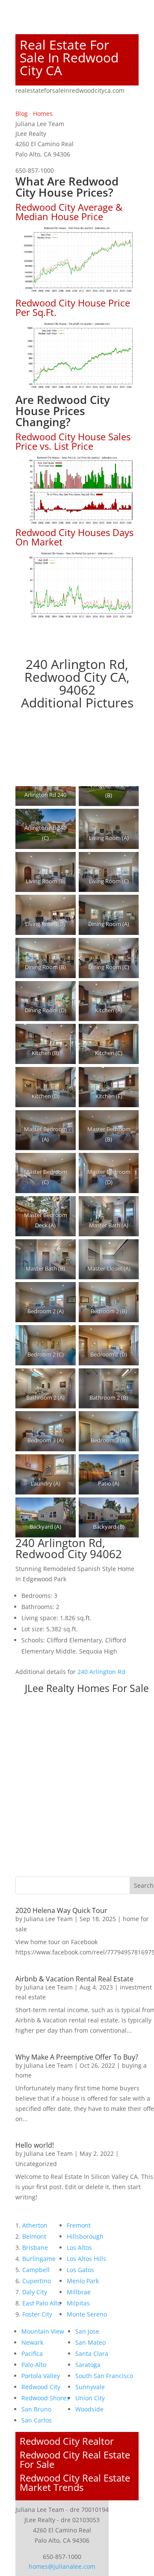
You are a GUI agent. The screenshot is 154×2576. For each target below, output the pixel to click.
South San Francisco (104, 2376)
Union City (90, 2398)
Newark (32, 2342)
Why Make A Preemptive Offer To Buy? (77, 2057)
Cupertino (37, 2281)
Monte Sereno (87, 2314)
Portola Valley (41, 2376)
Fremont (79, 2225)
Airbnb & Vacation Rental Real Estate (74, 1979)
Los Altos (79, 2247)
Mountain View (43, 2331)
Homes (43, 113)
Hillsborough (85, 2236)
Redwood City (41, 2387)
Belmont (34, 2236)
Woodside (89, 2409)
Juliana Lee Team (48, 1919)
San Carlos (37, 2420)
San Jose (87, 2331)
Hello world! (35, 2145)
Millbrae (79, 2292)
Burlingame (39, 2259)
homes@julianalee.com (62, 2566)
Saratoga (88, 2365)
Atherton (35, 2225)
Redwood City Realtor (67, 2441)
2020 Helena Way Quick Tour (61, 1910)
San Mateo (90, 2342)
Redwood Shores (45, 2398)
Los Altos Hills (86, 2259)
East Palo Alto (41, 2303)
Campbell (36, 2270)
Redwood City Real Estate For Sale (75, 2459)
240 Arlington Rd (101, 1672)
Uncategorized (36, 2164)
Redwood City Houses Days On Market (74, 537)
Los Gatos (80, 2270)
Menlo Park (83, 2281)
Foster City (37, 2314)
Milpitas (78, 2303)
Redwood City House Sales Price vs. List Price (73, 441)
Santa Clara (92, 2353)
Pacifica (32, 2353)
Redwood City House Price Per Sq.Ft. (73, 307)
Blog (22, 113)
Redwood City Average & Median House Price (69, 212)
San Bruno (36, 2409)
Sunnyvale (90, 2387)
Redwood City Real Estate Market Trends (75, 2482)
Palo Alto (34, 2365)
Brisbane (35, 2247)
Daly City (35, 2292)
